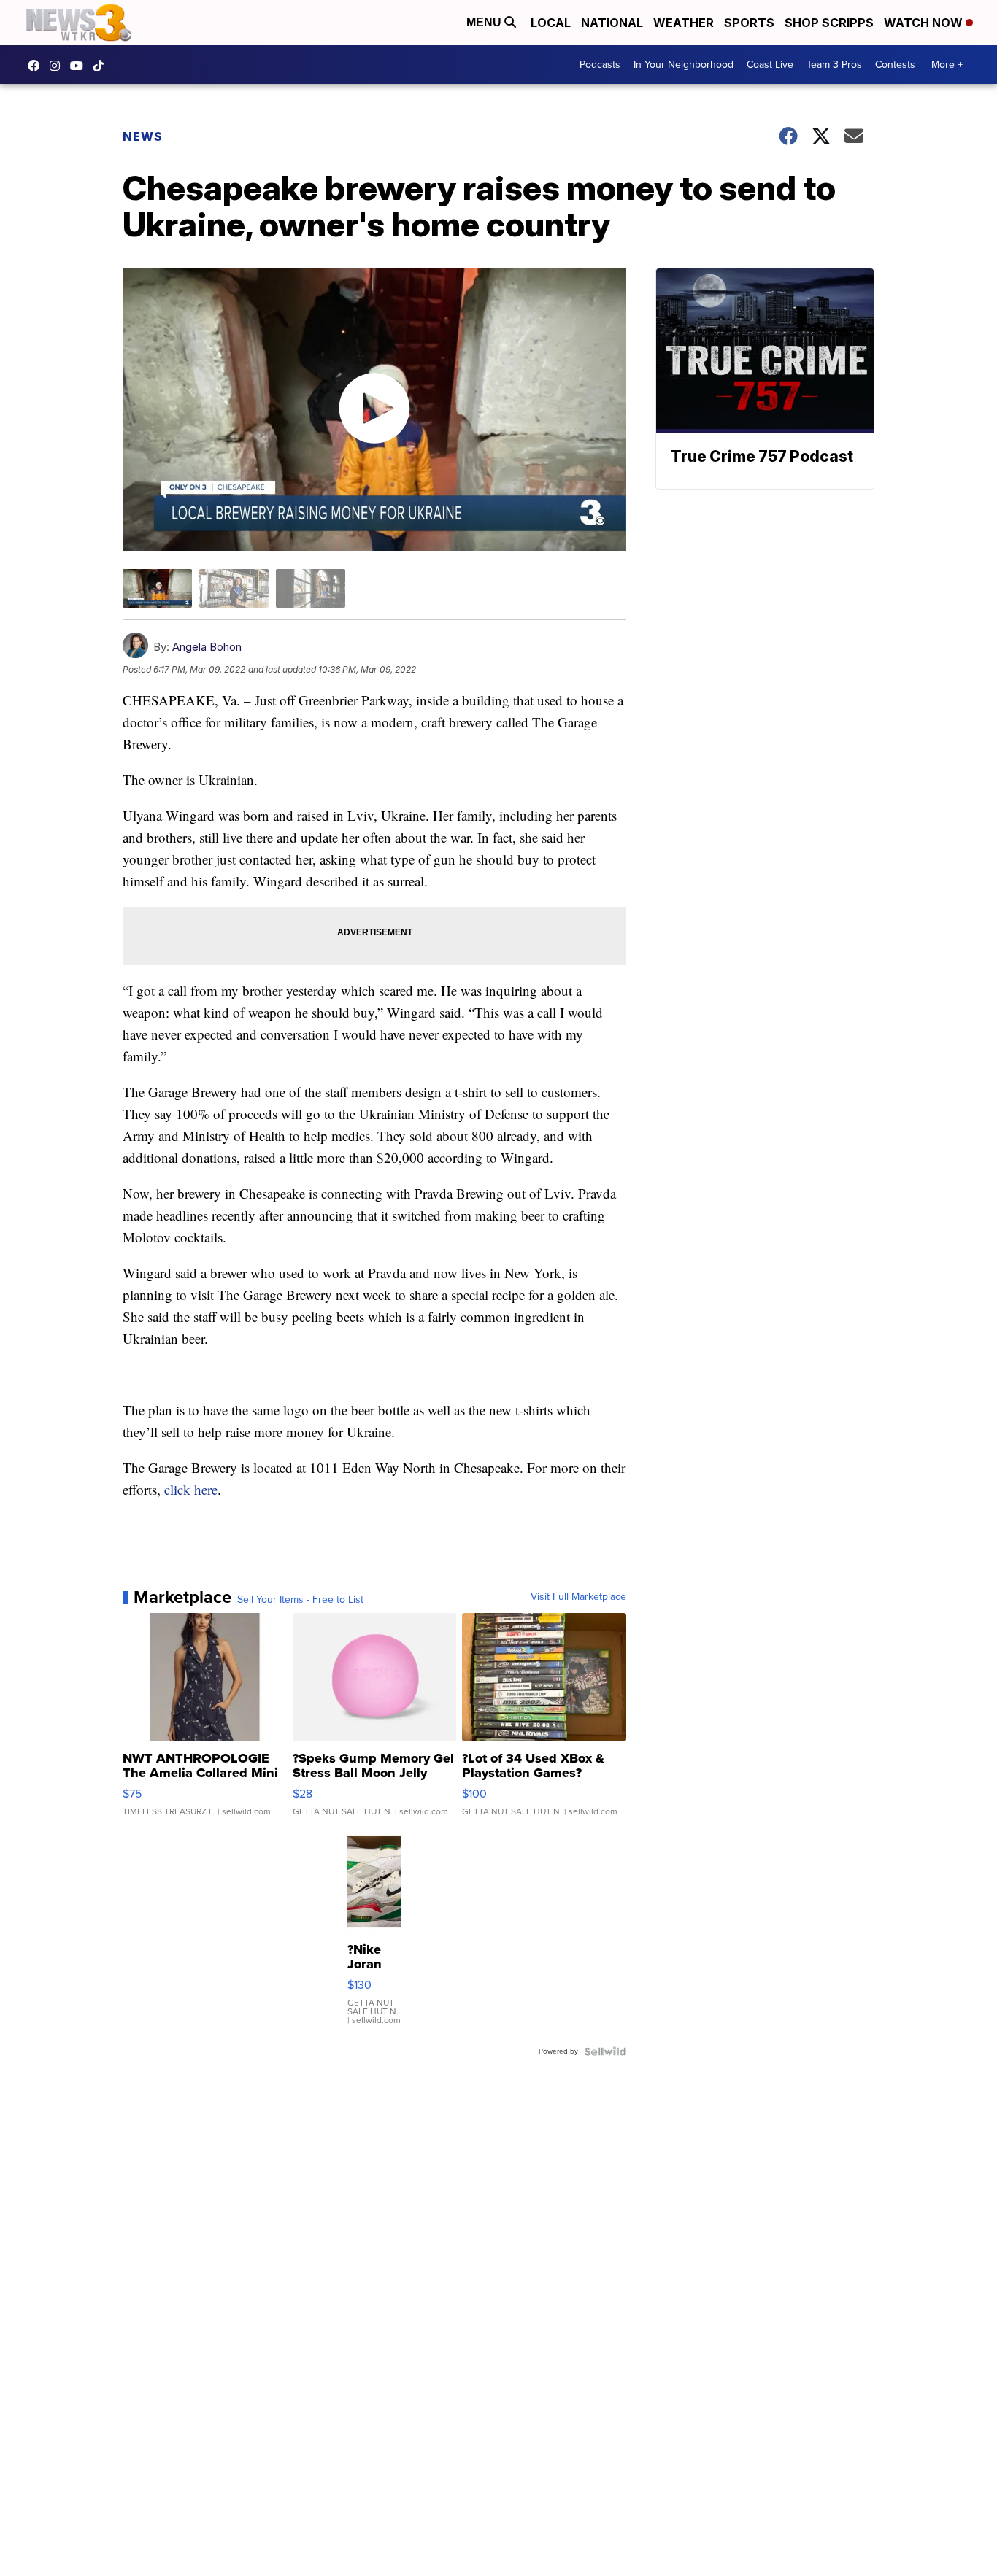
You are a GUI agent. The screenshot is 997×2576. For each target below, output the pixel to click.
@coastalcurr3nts (102, 66)
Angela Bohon (207, 647)
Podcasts (600, 65)
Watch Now (925, 23)
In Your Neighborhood (684, 65)
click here (191, 1489)
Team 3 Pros (834, 65)
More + (947, 65)
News (143, 136)
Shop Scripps (829, 23)
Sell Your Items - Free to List (300, 1600)
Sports (749, 23)
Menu (485, 22)
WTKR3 (37, 66)
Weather (684, 23)
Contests (895, 65)
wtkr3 (58, 66)
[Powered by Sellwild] (605, 2051)
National (612, 23)
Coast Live (770, 65)
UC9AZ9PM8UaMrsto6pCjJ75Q (80, 66)
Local (551, 23)
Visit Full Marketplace (578, 1597)
